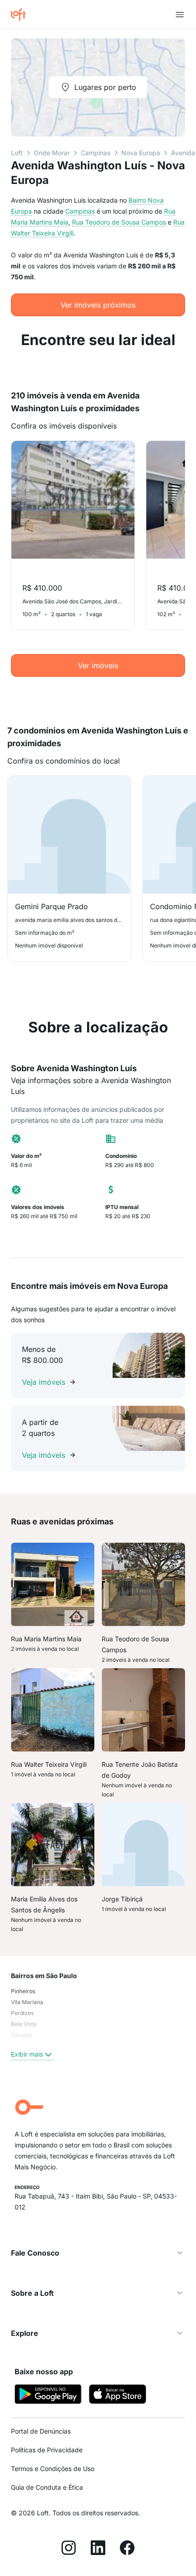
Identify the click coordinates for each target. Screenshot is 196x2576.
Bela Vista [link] (24, 2024)
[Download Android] (48, 2395)
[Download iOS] (118, 2395)
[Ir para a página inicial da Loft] (22, 15)
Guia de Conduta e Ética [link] (47, 2487)
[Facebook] (127, 2549)
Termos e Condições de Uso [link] (53, 2469)
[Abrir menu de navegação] (180, 15)
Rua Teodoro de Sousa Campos (119, 222)
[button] (98, 2253)
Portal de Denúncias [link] (41, 2431)
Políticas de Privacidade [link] (47, 2450)
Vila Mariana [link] (27, 2002)
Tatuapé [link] (21, 2035)
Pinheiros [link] (23, 1991)
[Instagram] (69, 2549)
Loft (17, 153)
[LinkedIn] (98, 2549)
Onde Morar (52, 153)
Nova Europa (141, 153)
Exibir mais (27, 2054)
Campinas (95, 153)
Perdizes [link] (22, 2013)
